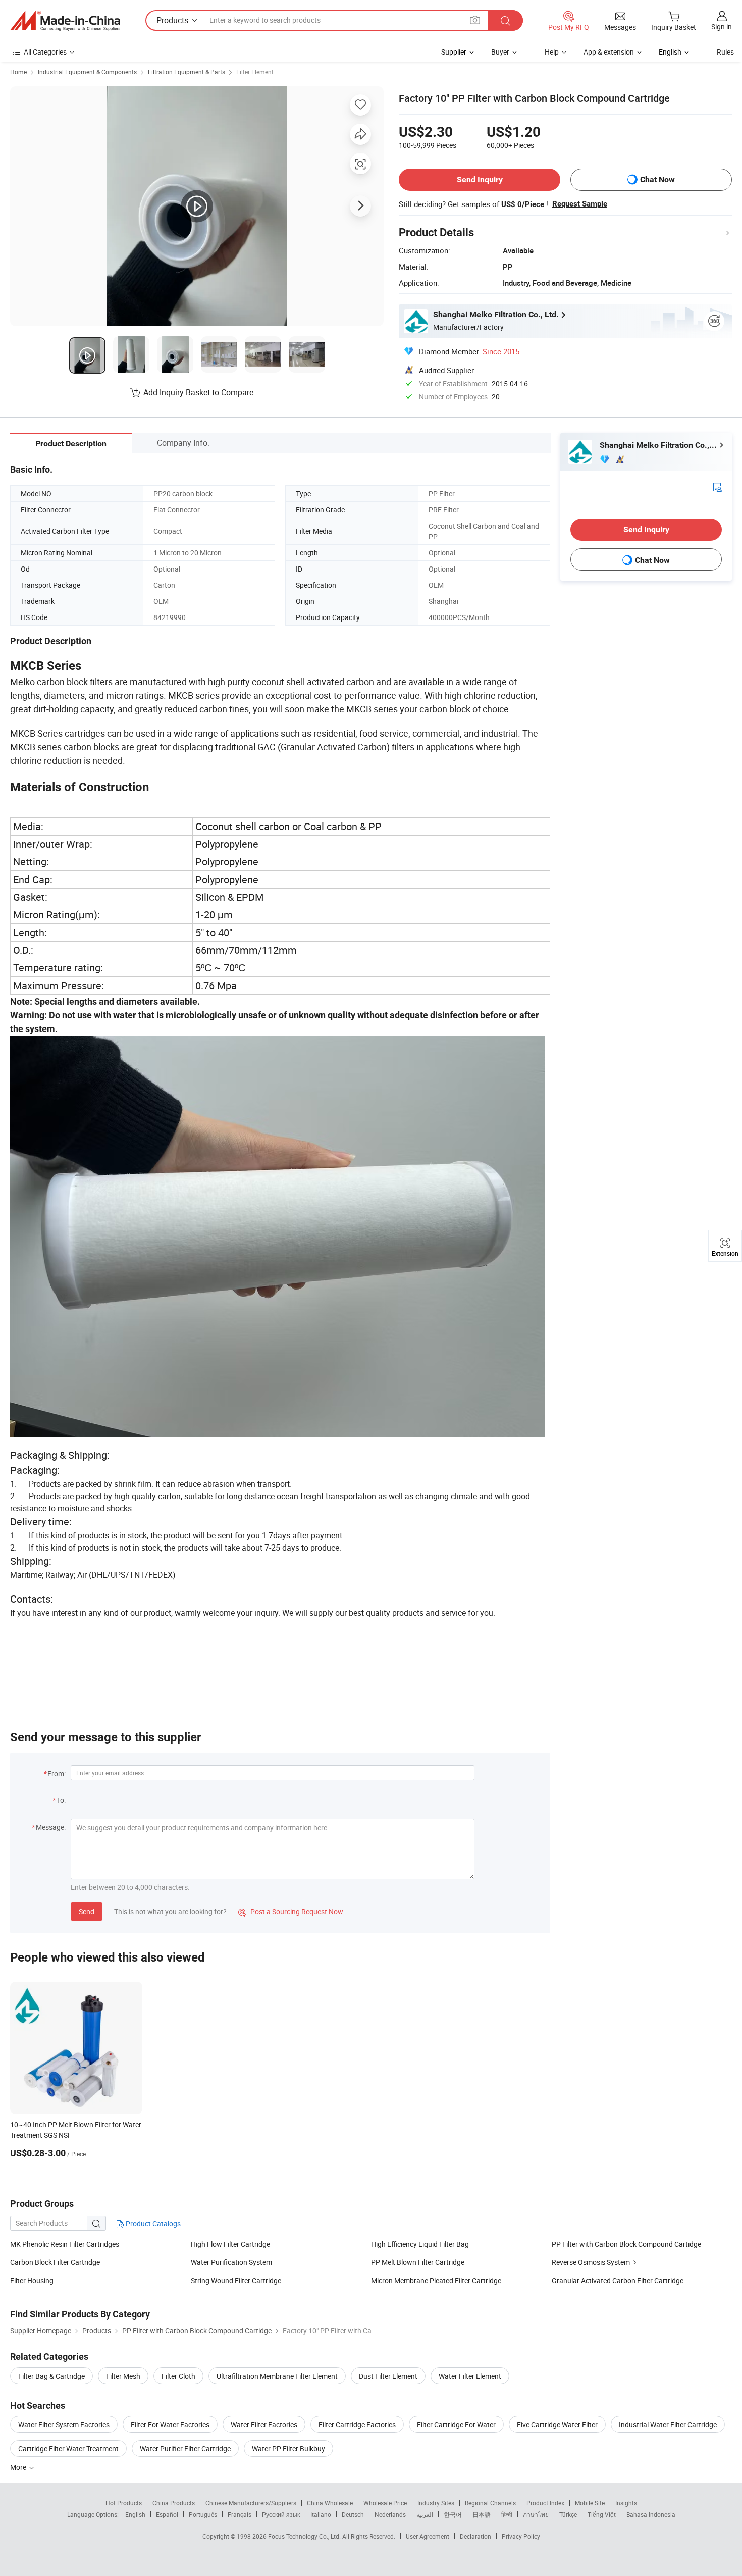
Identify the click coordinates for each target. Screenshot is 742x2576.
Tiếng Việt (602, 2514)
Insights (626, 2503)
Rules (725, 52)
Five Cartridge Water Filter (557, 2424)
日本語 (482, 2514)
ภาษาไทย (536, 2514)
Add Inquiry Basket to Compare (198, 392)
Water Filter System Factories (64, 2424)
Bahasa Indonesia (651, 2514)
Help (552, 52)
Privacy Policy (521, 2536)
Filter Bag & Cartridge (51, 2376)
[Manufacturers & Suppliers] (65, 21)
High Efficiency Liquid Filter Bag (420, 2244)
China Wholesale (330, 2503)
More (19, 2467)
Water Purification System (231, 2262)
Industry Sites (436, 2503)
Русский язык (281, 2514)
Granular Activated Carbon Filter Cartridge (618, 2280)
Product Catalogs (152, 2223)
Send (87, 1911)
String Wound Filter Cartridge (236, 2280)
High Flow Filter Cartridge (230, 2244)
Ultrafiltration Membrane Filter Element (277, 2376)
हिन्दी (507, 2514)
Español (167, 2514)
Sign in (722, 27)
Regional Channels (490, 2503)
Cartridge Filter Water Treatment (68, 2449)
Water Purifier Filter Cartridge (185, 2449)
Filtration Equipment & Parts (187, 72)
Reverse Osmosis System (591, 2262)
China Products (174, 2503)
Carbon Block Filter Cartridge (55, 2262)
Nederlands (390, 2514)
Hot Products (124, 2503)
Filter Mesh (123, 2376)
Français (240, 2514)
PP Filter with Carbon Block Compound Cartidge (626, 2244)
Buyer (500, 52)
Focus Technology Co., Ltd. (305, 2536)
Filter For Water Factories (170, 2424)
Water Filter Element (470, 2376)
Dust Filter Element (388, 2376)
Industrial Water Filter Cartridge (668, 2424)
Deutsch (353, 2514)
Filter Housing (32, 2280)
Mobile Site (590, 2503)
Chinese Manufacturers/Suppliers (251, 2503)
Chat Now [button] (657, 179)
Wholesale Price (385, 2503)
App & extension (609, 52)
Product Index (545, 2503)
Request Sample (580, 204)
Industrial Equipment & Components (87, 72)
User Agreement (428, 2536)
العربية (425, 2514)
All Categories (45, 52)
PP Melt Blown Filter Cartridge (418, 2262)
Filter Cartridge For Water (456, 2424)
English (135, 2514)
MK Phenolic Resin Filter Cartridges (65, 2244)
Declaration (475, 2536)
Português (203, 2514)
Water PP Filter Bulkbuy (288, 2449)
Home (18, 72)
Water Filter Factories (264, 2424)
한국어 (453, 2514)
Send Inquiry (480, 179)
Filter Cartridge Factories (357, 2424)
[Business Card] (717, 486)
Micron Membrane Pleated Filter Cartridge (436, 2280)
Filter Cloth (178, 2376)
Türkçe (568, 2514)
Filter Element (255, 72)
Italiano (321, 2514)
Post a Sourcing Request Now (291, 1911)
